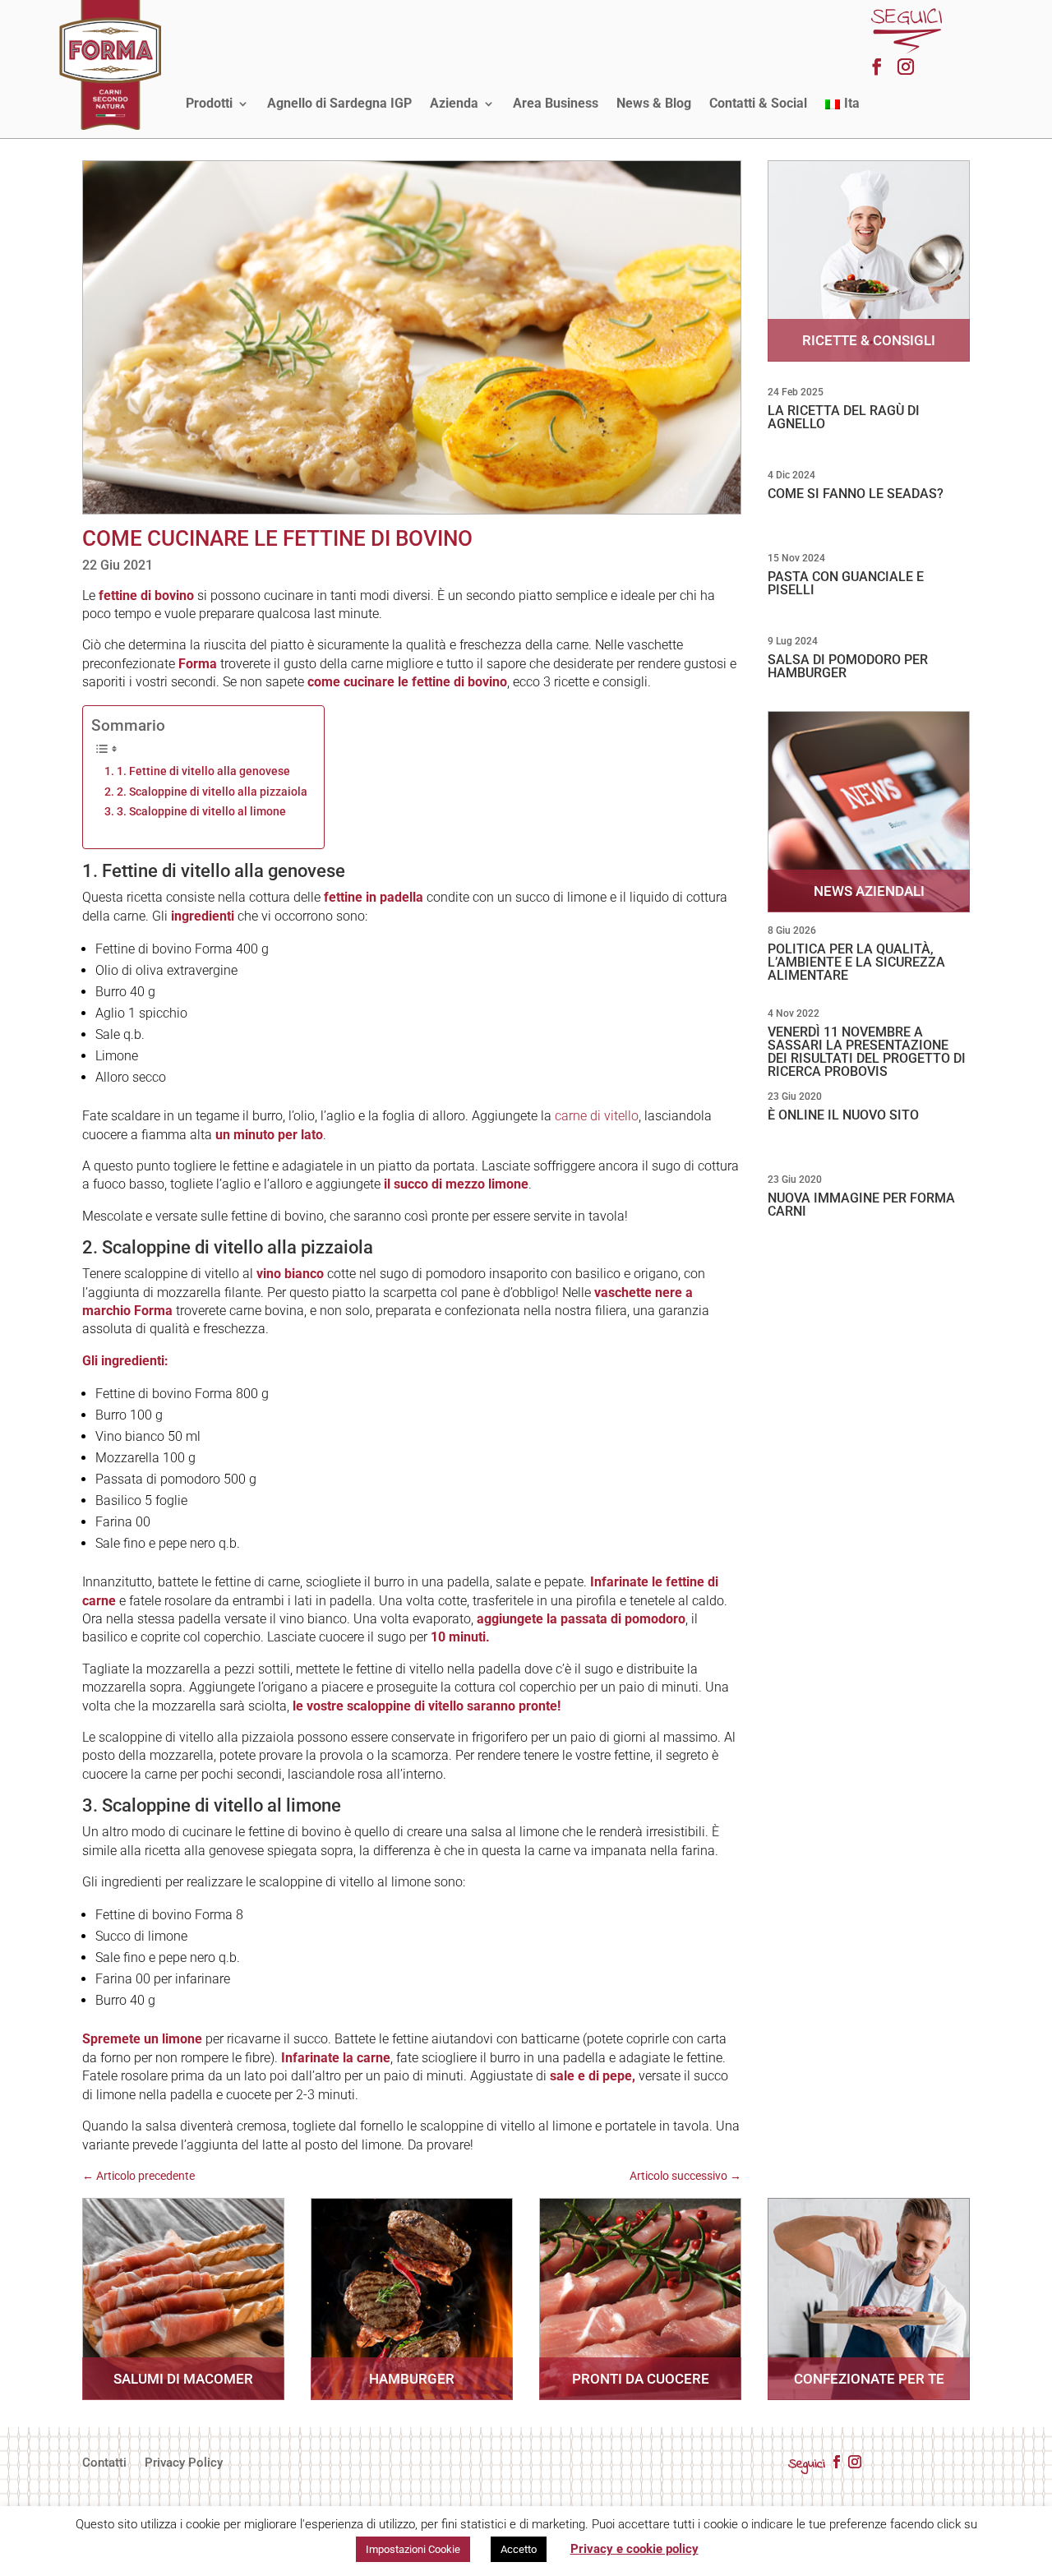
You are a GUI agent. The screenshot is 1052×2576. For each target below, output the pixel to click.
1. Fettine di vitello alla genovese (203, 771)
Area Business (556, 103)
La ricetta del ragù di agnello (844, 417)
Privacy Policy (184, 2463)
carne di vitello (597, 1116)
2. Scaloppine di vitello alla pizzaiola (212, 792)
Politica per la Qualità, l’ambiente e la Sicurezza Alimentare (856, 962)
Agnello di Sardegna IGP (339, 103)
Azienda (454, 103)
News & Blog (654, 103)
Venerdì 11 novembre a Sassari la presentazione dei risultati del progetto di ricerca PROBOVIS (867, 1052)
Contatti (104, 2463)
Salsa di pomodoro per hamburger (848, 666)
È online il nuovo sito (843, 1115)
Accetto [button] (519, 2549)
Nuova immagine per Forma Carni (861, 1205)
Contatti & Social (758, 103)
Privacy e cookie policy (634, 2549)
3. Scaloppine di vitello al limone (201, 812)
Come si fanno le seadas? (856, 494)
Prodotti (209, 103)
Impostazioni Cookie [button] (413, 2549)
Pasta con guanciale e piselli (846, 583)
